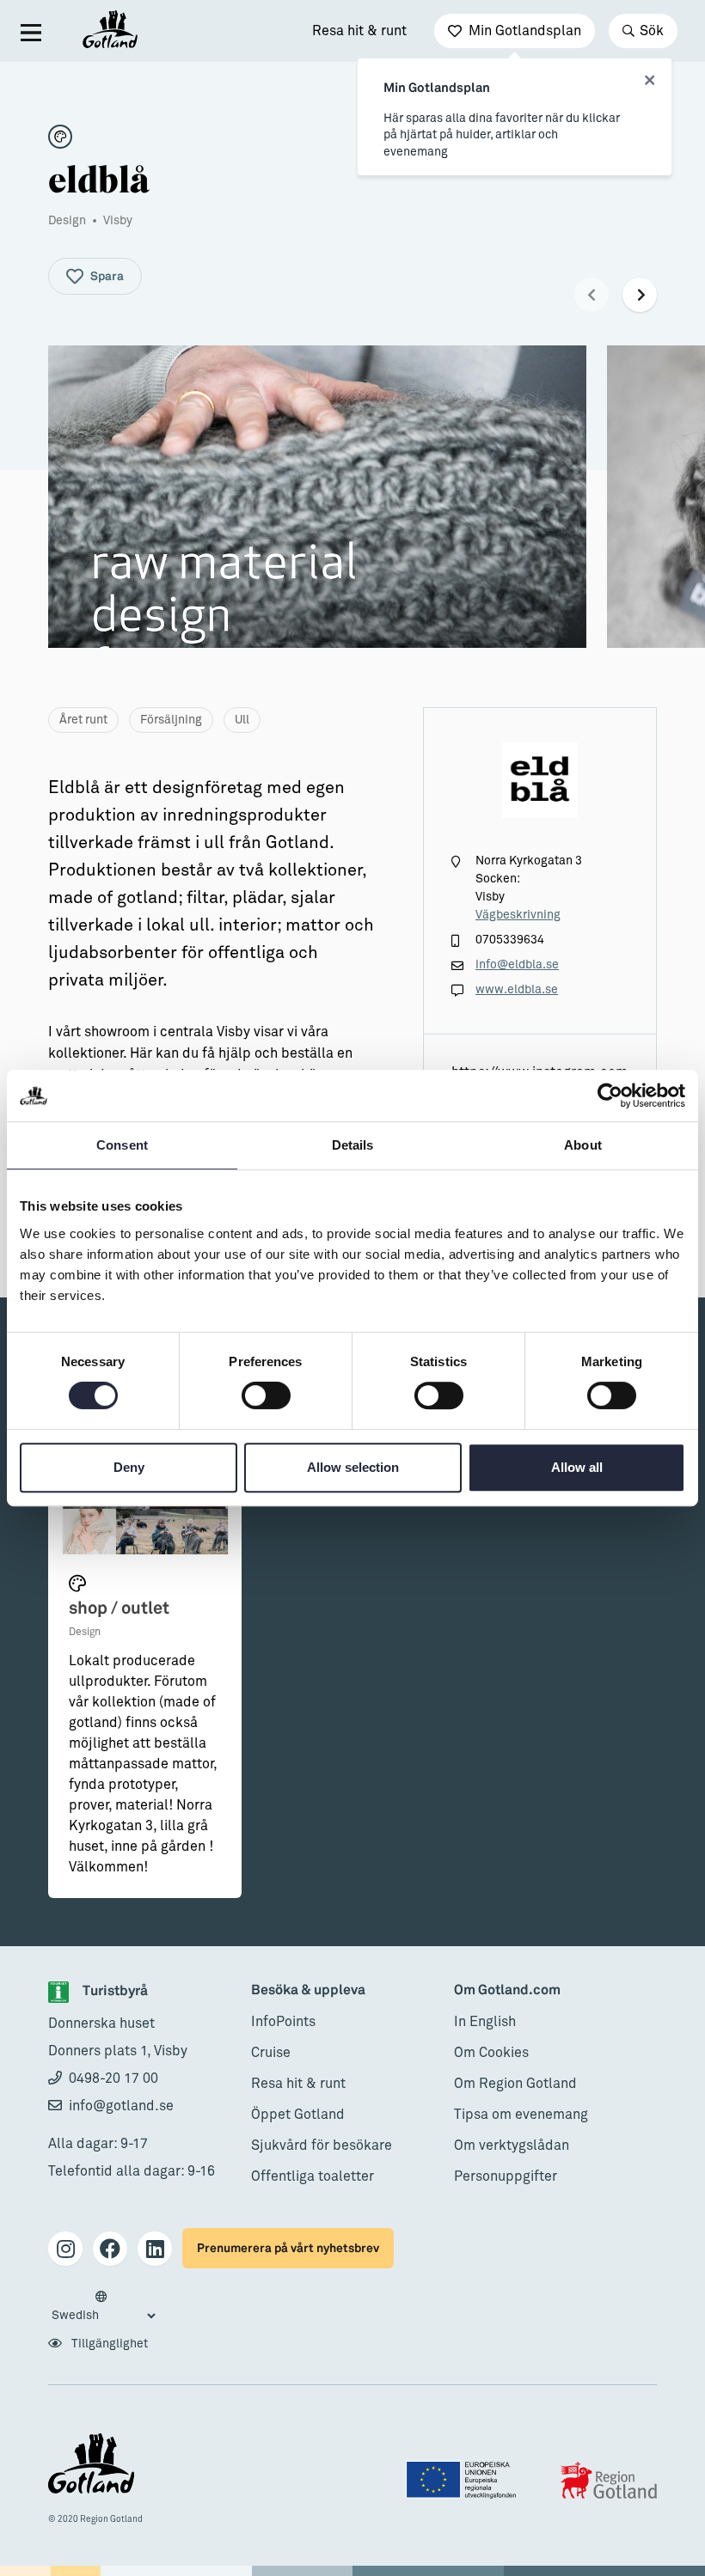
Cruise (271, 2053)
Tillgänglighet (108, 2344)
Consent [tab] (122, 1145)
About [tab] (583, 1145)
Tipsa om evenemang (521, 2115)
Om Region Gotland (515, 2084)
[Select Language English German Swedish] (103, 2307)
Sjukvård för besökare (322, 2146)
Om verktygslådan (512, 2146)
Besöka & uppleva (308, 1990)
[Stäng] (650, 81)
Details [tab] (353, 1145)
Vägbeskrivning (518, 915)
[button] (592, 295)
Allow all (577, 1467)
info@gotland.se (121, 2106)
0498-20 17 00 (113, 2079)
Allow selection (353, 1467)
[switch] (266, 1395)
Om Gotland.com (507, 1990)
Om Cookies (491, 2053)
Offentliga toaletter (313, 2176)
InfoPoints (283, 2022)
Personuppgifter (506, 2176)
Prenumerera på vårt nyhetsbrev (288, 2248)
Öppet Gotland (298, 2115)
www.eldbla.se (517, 990)
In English (485, 2022)
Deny (129, 1467)
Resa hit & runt (359, 31)
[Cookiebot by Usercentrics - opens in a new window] (610, 1096)
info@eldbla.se (517, 965)
